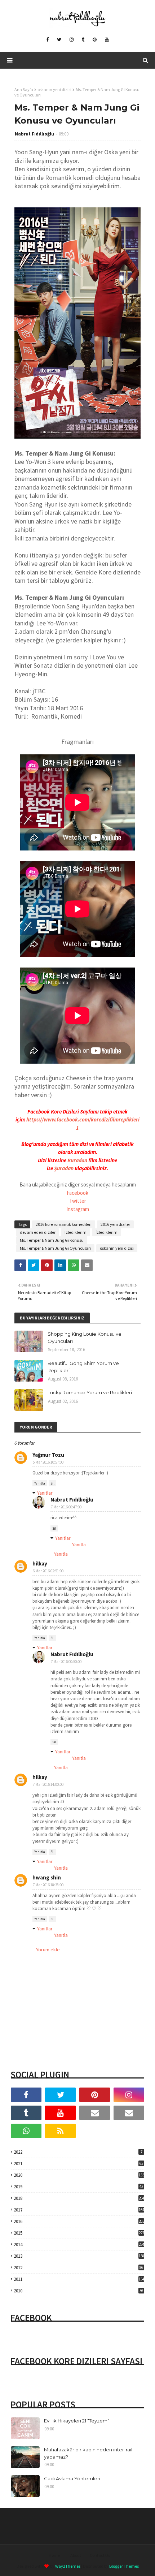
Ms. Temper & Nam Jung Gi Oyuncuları (55, 1248)
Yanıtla (40, 1483)
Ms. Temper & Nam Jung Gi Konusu (52, 1240)
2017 (79, 2210)
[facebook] (47, 40)
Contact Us (100, 2555)
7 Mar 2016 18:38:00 (48, 1885)
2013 (79, 2256)
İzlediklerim (107, 1232)
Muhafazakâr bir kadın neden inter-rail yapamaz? (88, 2453)
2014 (79, 2245)
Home (54, 2555)
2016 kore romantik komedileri (64, 1224)
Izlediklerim (76, 1232)
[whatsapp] (26, 2131)
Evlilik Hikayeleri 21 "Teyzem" (77, 2421)
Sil (52, 1483)
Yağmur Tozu (48, 1455)
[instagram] (72, 40)
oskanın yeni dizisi (54, 89)
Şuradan (64, 1168)
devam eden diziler (38, 1232)
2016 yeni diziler (115, 1224)
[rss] (60, 2131)
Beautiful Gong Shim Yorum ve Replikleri (83, 1367)
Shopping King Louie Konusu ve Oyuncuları (85, 1337)
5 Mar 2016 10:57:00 (48, 1462)
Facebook (77, 1193)
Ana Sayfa (24, 89)
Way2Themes (68, 2566)
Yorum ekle (48, 1950)
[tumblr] (83, 40)
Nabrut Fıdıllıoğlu (34, 134)
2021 (78, 2164)
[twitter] (59, 40)
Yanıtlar (45, 1493)
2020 (79, 2175)
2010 (78, 2291)
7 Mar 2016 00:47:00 (66, 1507)
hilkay (40, 1563)
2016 (79, 2221)
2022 (78, 2152)
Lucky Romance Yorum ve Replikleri (90, 1392)
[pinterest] (95, 40)
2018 (79, 2198)
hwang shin (47, 1877)
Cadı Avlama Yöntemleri (72, 2478)
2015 (79, 2233)
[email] (95, 2113)
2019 (78, 2187)
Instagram (78, 1209)
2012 (78, 2268)
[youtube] (107, 40)
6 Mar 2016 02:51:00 (48, 1571)
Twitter (78, 1201)
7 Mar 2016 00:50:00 (66, 1662)
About (76, 2555)
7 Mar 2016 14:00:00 (48, 1784)
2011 (79, 2279)
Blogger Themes (124, 2566)
